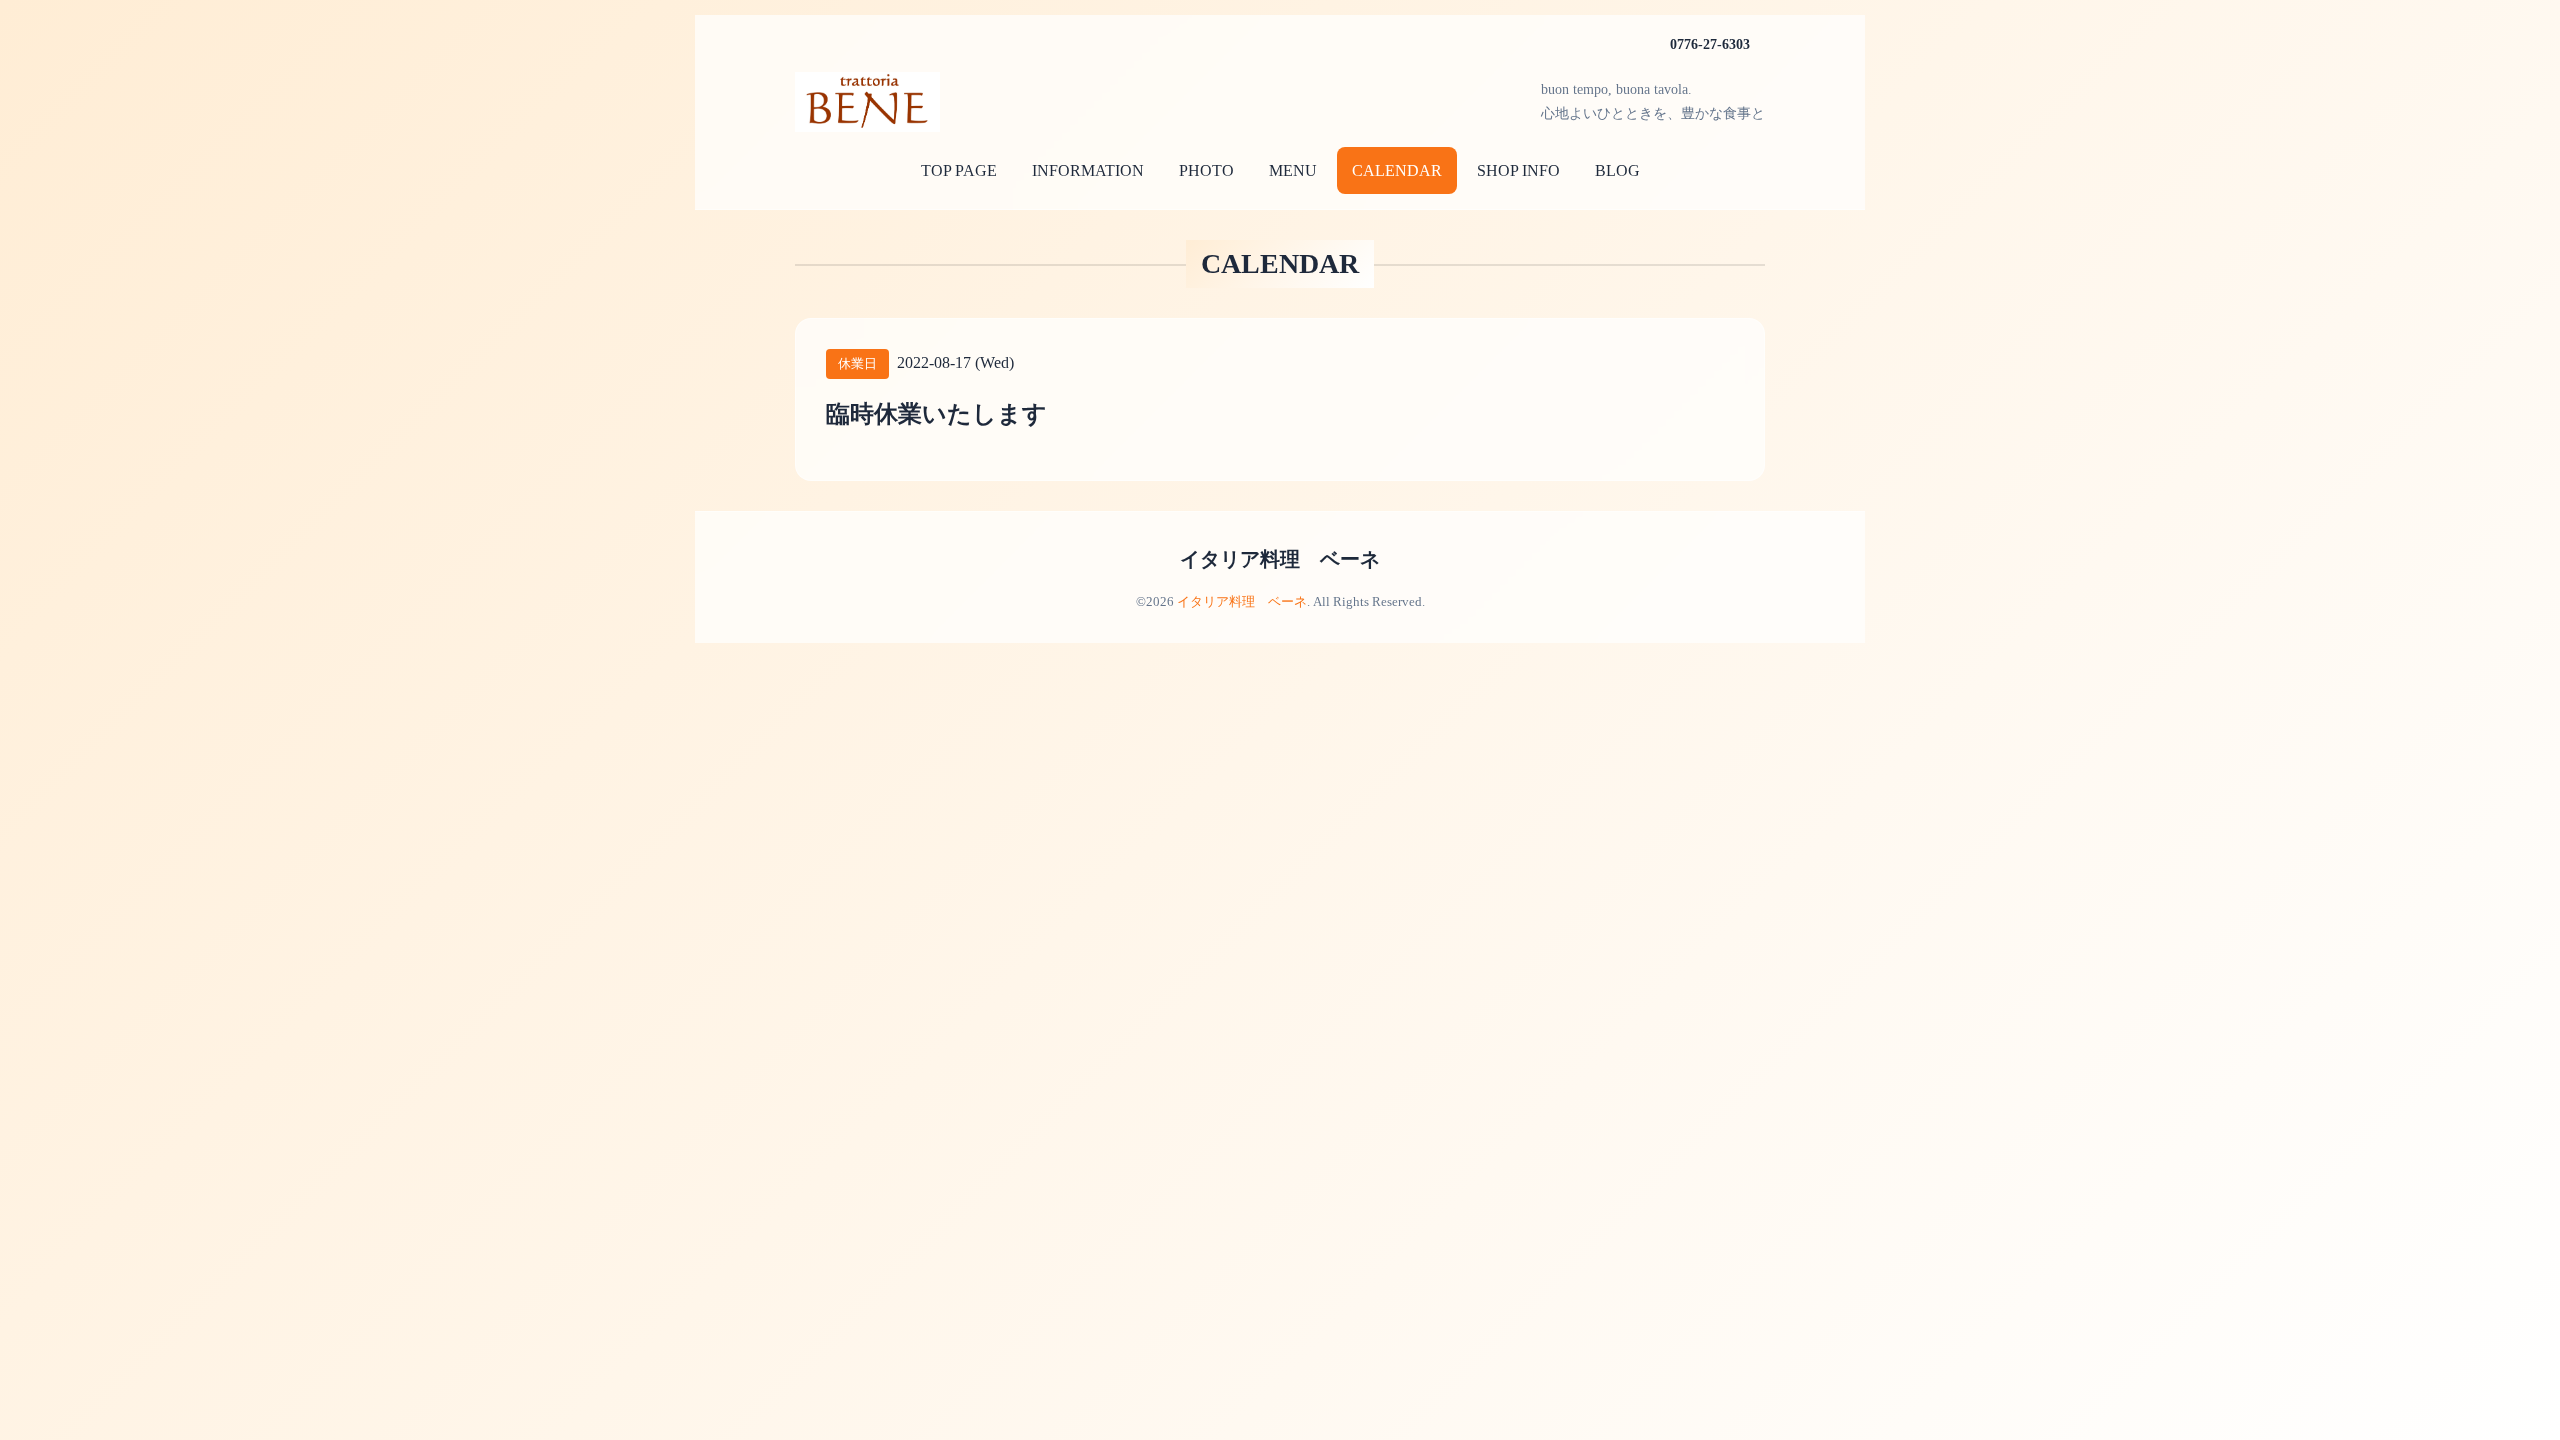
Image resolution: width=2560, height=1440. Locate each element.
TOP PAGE (959, 170)
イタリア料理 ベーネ (1280, 559)
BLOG (1617, 170)
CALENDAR (1397, 170)
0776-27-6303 (1710, 44)
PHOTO (1206, 170)
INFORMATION (1088, 170)
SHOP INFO (1518, 170)
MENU (1293, 170)
